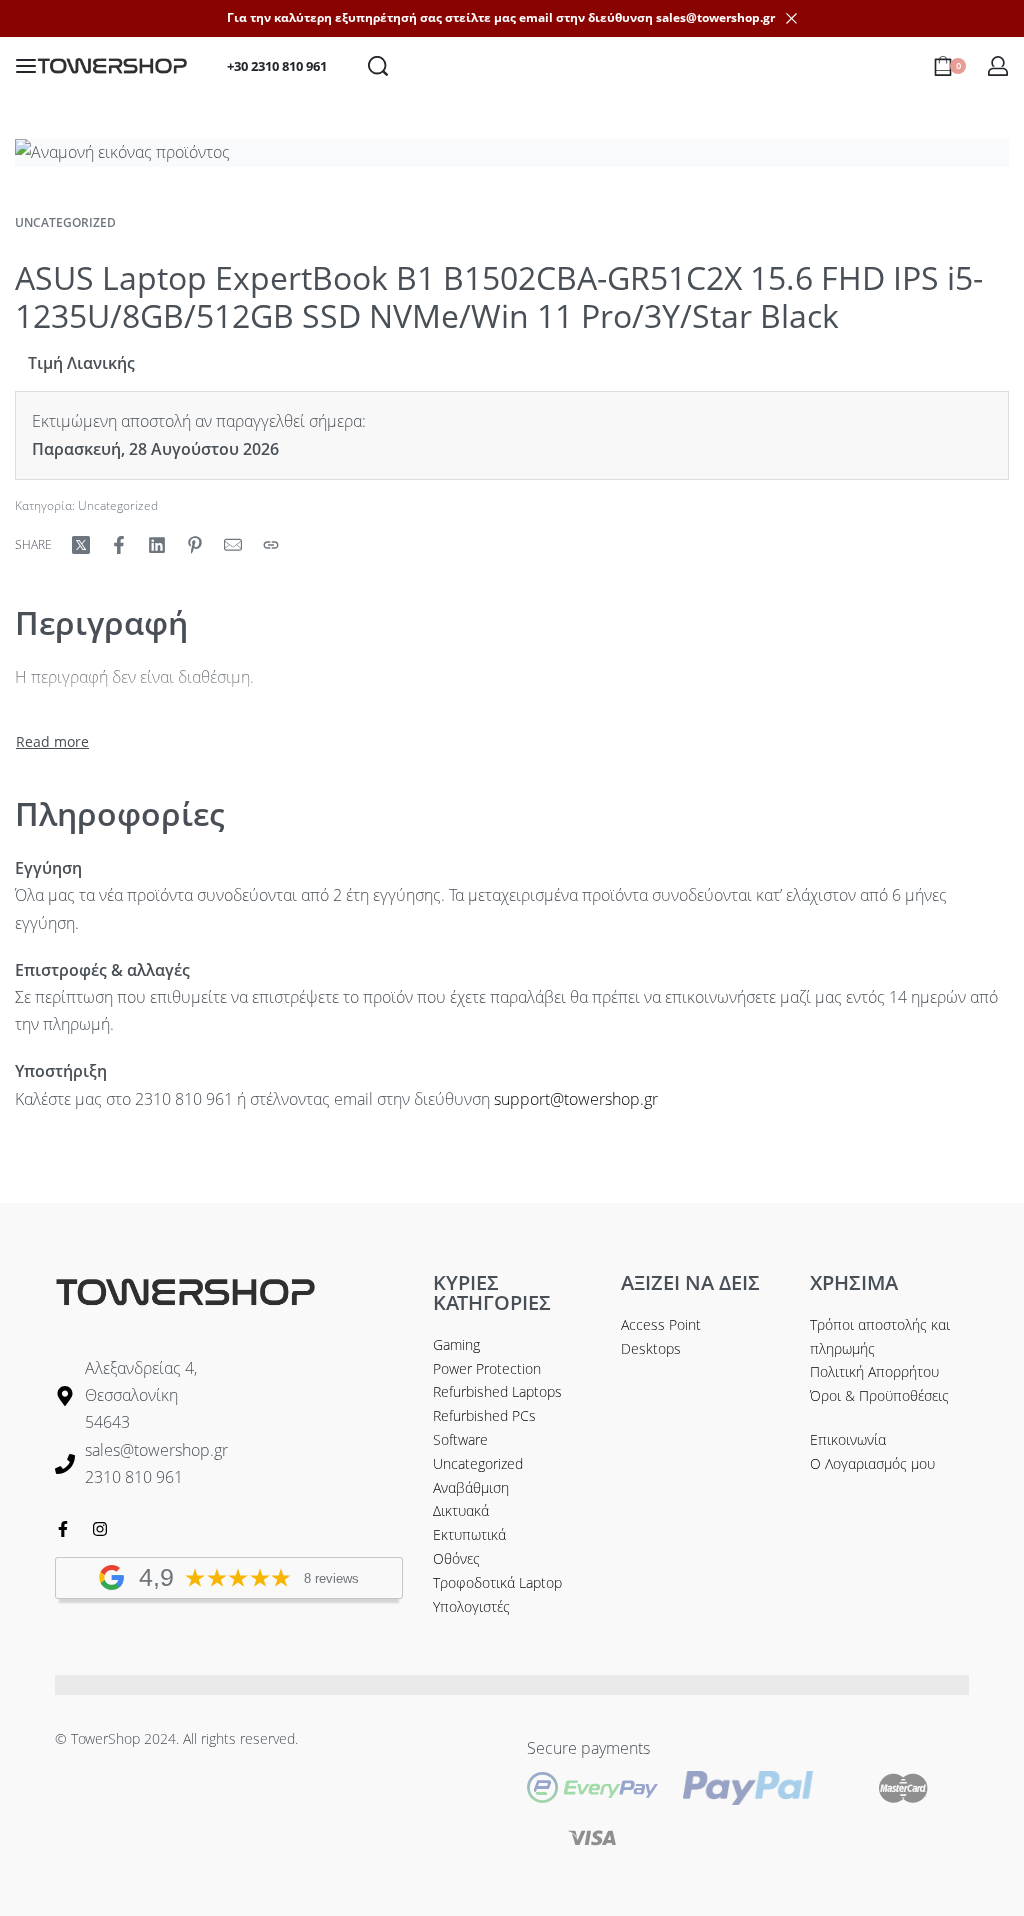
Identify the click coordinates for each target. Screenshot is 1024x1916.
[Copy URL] (271, 545)
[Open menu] (26, 66)
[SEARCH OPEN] (378, 66)
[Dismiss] (791, 18)
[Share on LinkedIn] (157, 545)
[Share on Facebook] (119, 545)
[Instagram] (100, 1529)
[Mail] (233, 545)
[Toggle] (52, 742)
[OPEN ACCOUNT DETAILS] (998, 66)
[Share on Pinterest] (195, 545)
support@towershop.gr (576, 1099)
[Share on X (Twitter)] (81, 545)
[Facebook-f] (63, 1529)
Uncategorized (65, 222)
